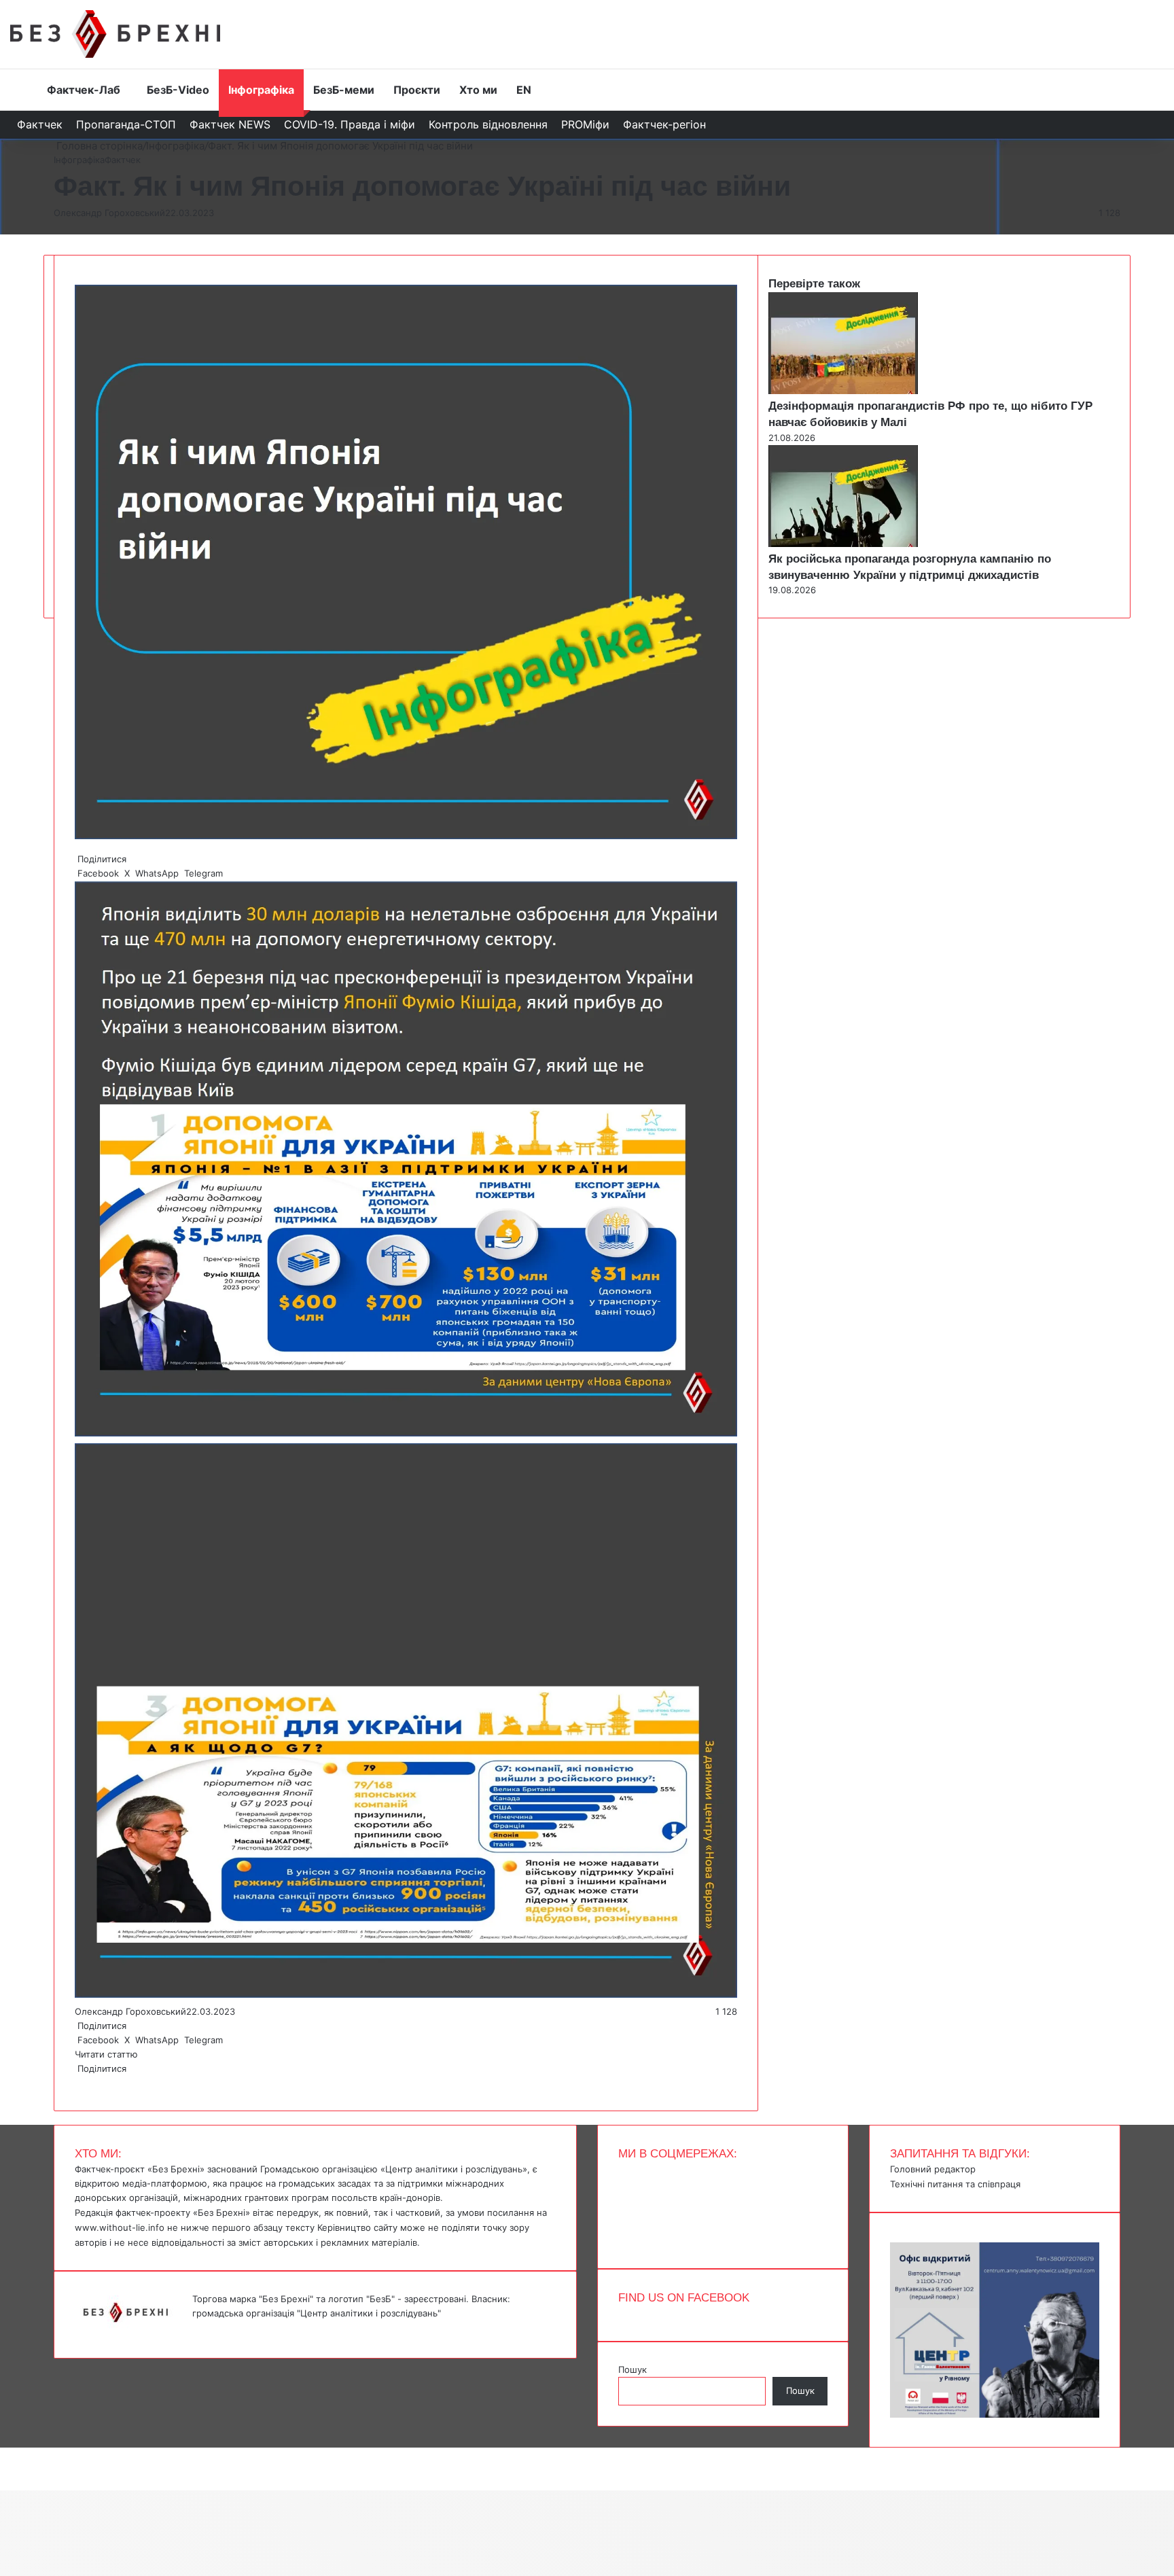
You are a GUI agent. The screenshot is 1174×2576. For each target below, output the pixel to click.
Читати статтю (108, 2054)
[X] (79, 2083)
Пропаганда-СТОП (126, 124)
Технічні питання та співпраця (955, 2184)
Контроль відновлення (488, 124)
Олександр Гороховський (109, 213)
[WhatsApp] (82, 2083)
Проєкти (417, 90)
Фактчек (40, 124)
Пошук (633, 2369)
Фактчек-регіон (664, 124)
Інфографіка (261, 90)
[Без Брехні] (115, 34)
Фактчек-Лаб (84, 90)
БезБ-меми (344, 90)
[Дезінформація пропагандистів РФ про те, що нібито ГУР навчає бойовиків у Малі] (843, 391)
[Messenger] (7, 2454)
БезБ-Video (178, 90)
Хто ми (478, 90)
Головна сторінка (98, 146)
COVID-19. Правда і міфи (350, 124)
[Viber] (87, 2083)
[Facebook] (76, 2083)
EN (524, 90)
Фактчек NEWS (230, 124)
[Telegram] (84, 2083)
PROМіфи (585, 124)
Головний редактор (933, 2169)
